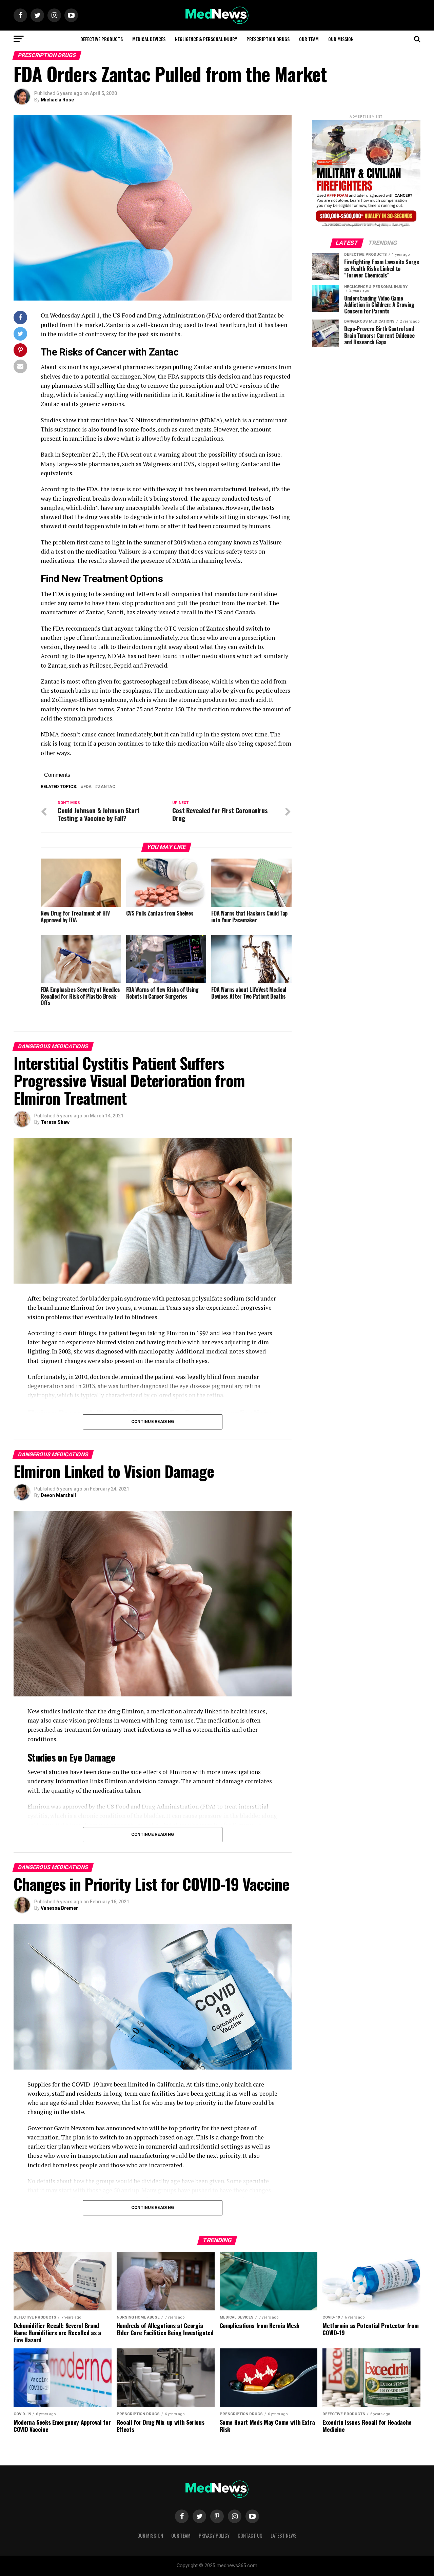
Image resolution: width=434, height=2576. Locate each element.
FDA (87, 787)
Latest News (284, 2535)
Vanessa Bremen (60, 1908)
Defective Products (102, 39)
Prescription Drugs (268, 39)
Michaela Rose (57, 100)
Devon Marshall (58, 1495)
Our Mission (341, 39)
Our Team (309, 39)
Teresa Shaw (55, 1122)
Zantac (106, 787)
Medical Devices (149, 39)
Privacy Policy (214, 2535)
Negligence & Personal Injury (206, 39)
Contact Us (250, 2535)
